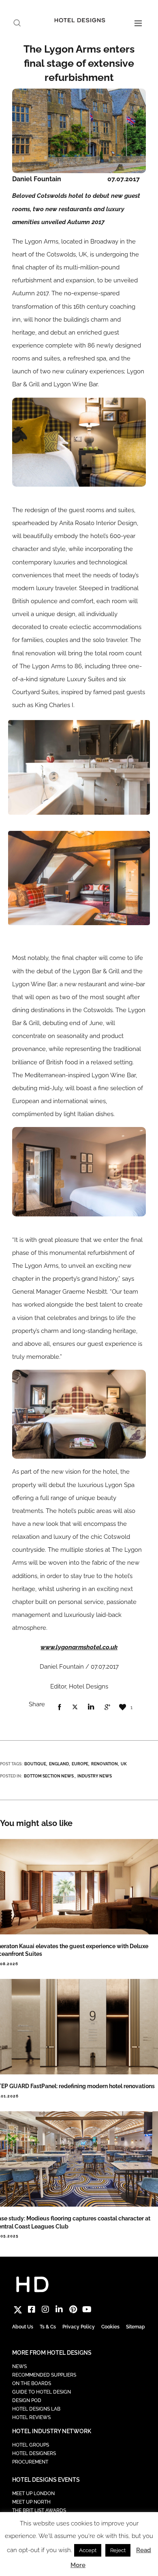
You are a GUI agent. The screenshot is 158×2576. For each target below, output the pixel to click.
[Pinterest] (73, 2309)
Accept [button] (88, 2550)
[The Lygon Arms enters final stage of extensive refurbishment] (59, 1707)
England (59, 1764)
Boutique (35, 1764)
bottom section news (49, 1776)
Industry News (95, 1776)
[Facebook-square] (32, 2309)
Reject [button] (118, 2550)
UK (124, 1764)
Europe (80, 1764)
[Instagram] (45, 2309)
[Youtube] (87, 2309)
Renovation (105, 1764)
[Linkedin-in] (59, 2309)
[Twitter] (18, 2309)
